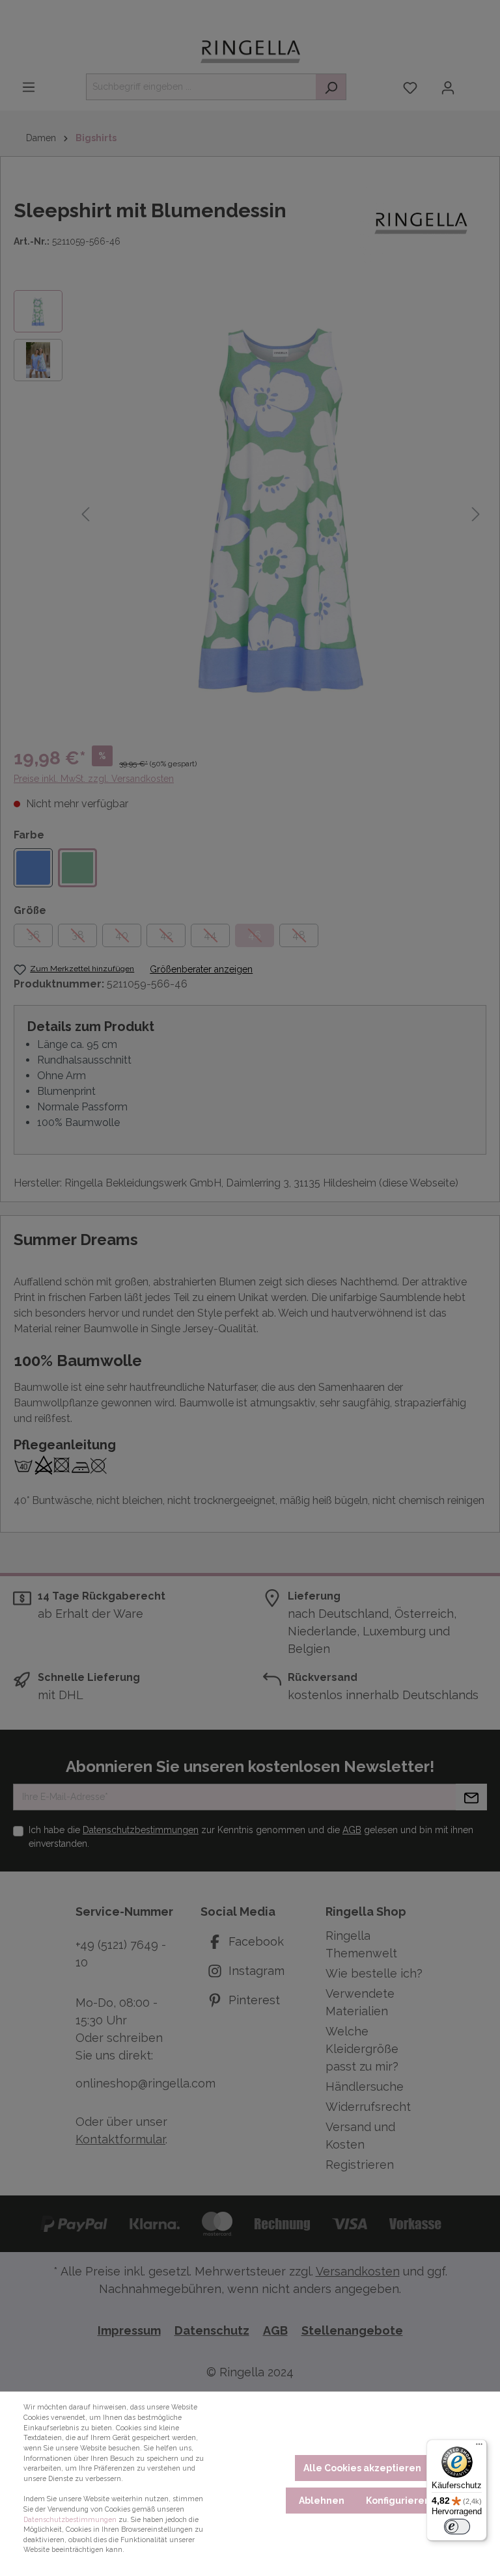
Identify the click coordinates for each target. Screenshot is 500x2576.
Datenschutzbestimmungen (70, 2519)
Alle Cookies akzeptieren (362, 2468)
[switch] (457, 2527)
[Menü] (479, 2447)
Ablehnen (322, 2501)
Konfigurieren (398, 2501)
